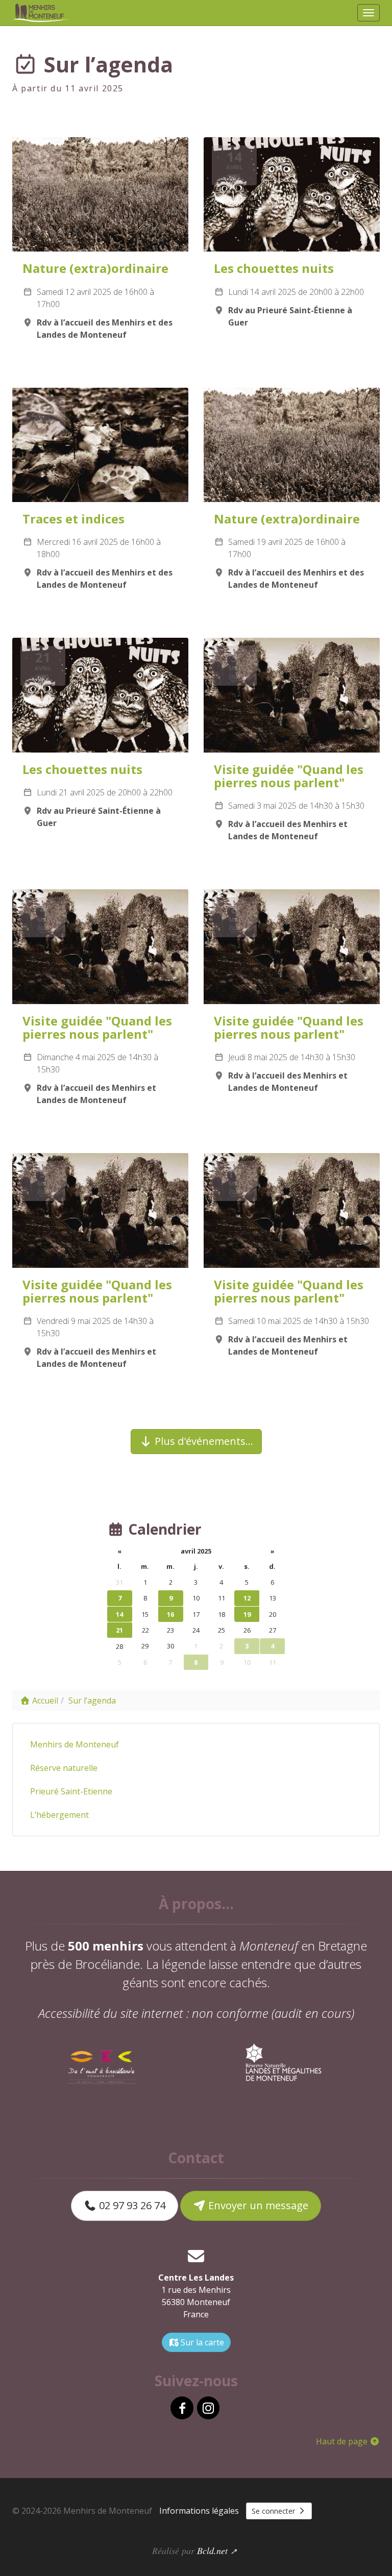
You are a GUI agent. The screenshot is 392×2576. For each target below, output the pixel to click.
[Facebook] (182, 2408)
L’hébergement (59, 1815)
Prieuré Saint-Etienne (71, 1791)
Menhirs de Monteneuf (75, 1744)
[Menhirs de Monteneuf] (42, 13)
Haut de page (343, 2441)
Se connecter (274, 2511)
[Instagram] (208, 2408)
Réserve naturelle (64, 1768)
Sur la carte (201, 2342)
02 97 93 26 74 (131, 2205)
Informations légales (199, 2511)
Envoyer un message (257, 2205)
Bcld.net (212, 2550)
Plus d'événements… (203, 1441)
